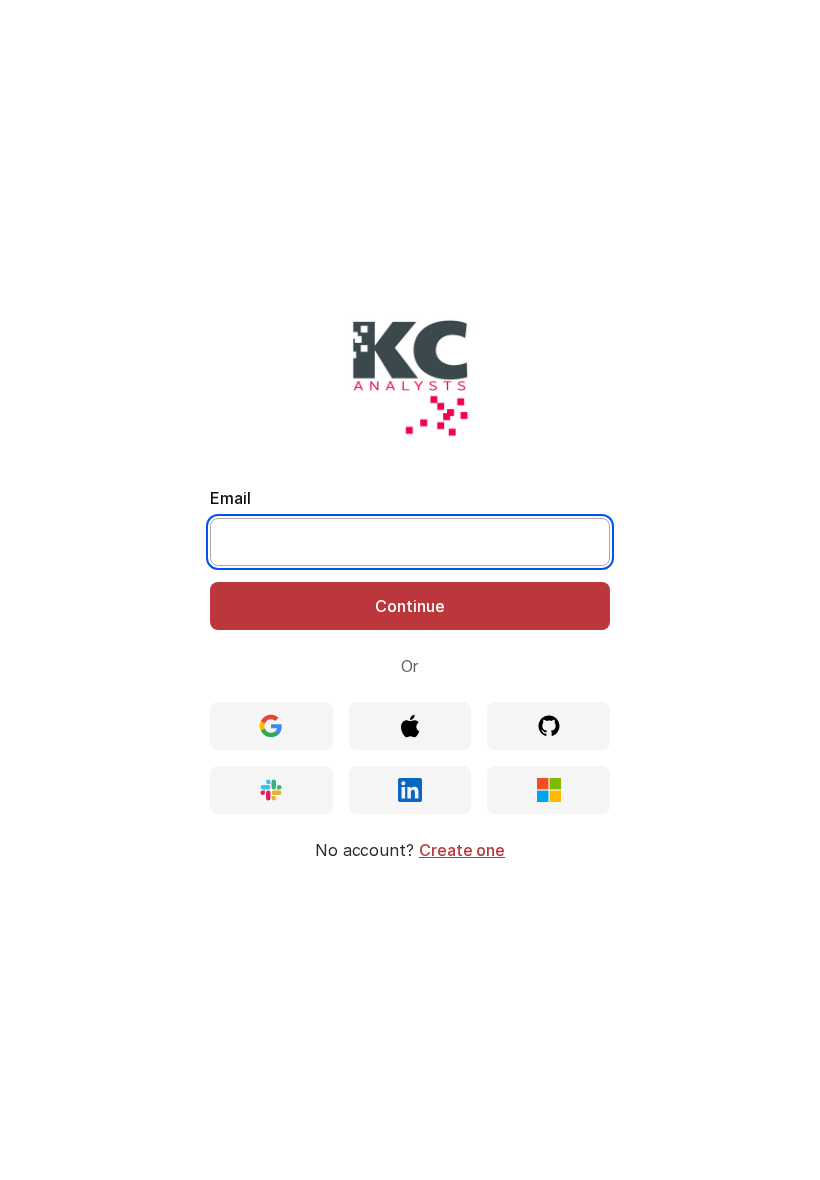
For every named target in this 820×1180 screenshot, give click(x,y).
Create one (462, 850)
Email (230, 498)
